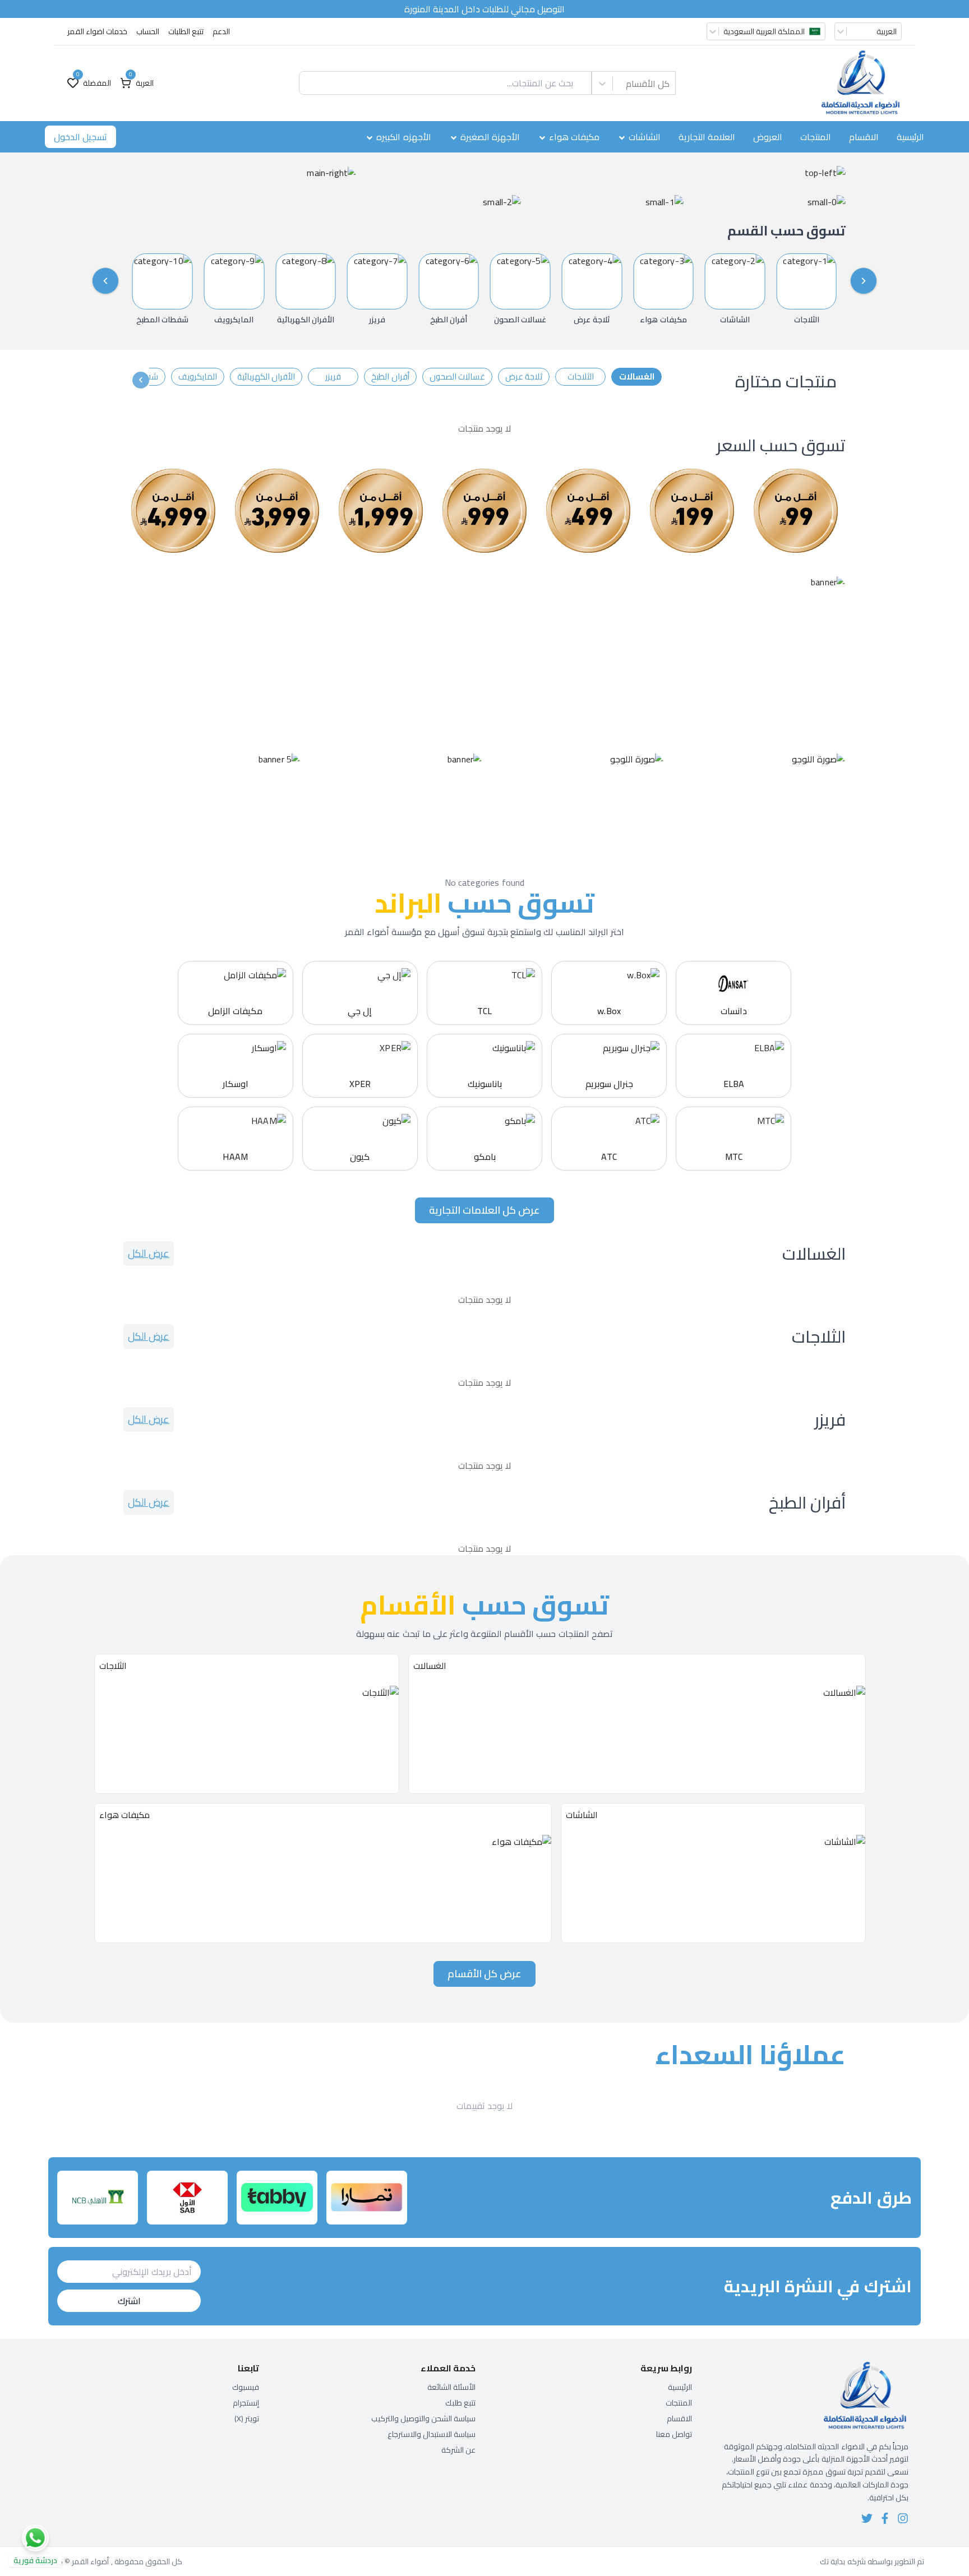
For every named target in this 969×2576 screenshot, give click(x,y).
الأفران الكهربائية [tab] (266, 376)
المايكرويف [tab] (198, 376)
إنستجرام (246, 2403)
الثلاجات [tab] (581, 376)
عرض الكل (149, 1253)
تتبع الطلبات (186, 31)
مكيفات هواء (574, 137)
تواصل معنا (674, 2434)
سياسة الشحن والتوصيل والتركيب (423, 2418)
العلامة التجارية (707, 137)
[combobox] (670, 84)
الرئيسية (910, 137)
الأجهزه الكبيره (403, 137)
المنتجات (816, 137)
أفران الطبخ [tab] (390, 376)
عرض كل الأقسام (484, 1974)
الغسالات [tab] (637, 376)
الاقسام (864, 137)
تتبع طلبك (460, 2403)
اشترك (129, 2301)
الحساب (148, 31)
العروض (768, 137)
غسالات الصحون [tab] (457, 376)
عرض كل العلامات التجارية (484, 1210)
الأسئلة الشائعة (451, 2387)
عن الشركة (458, 2450)
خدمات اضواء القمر (97, 31)
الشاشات (645, 137)
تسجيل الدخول (80, 137)
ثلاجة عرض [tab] (524, 376)
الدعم (221, 31)
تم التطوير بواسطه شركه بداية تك (872, 2561)
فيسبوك (246, 2387)
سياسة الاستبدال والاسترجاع (432, 2434)
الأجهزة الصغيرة (490, 137)
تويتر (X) (247, 2418)
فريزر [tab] (333, 376)
